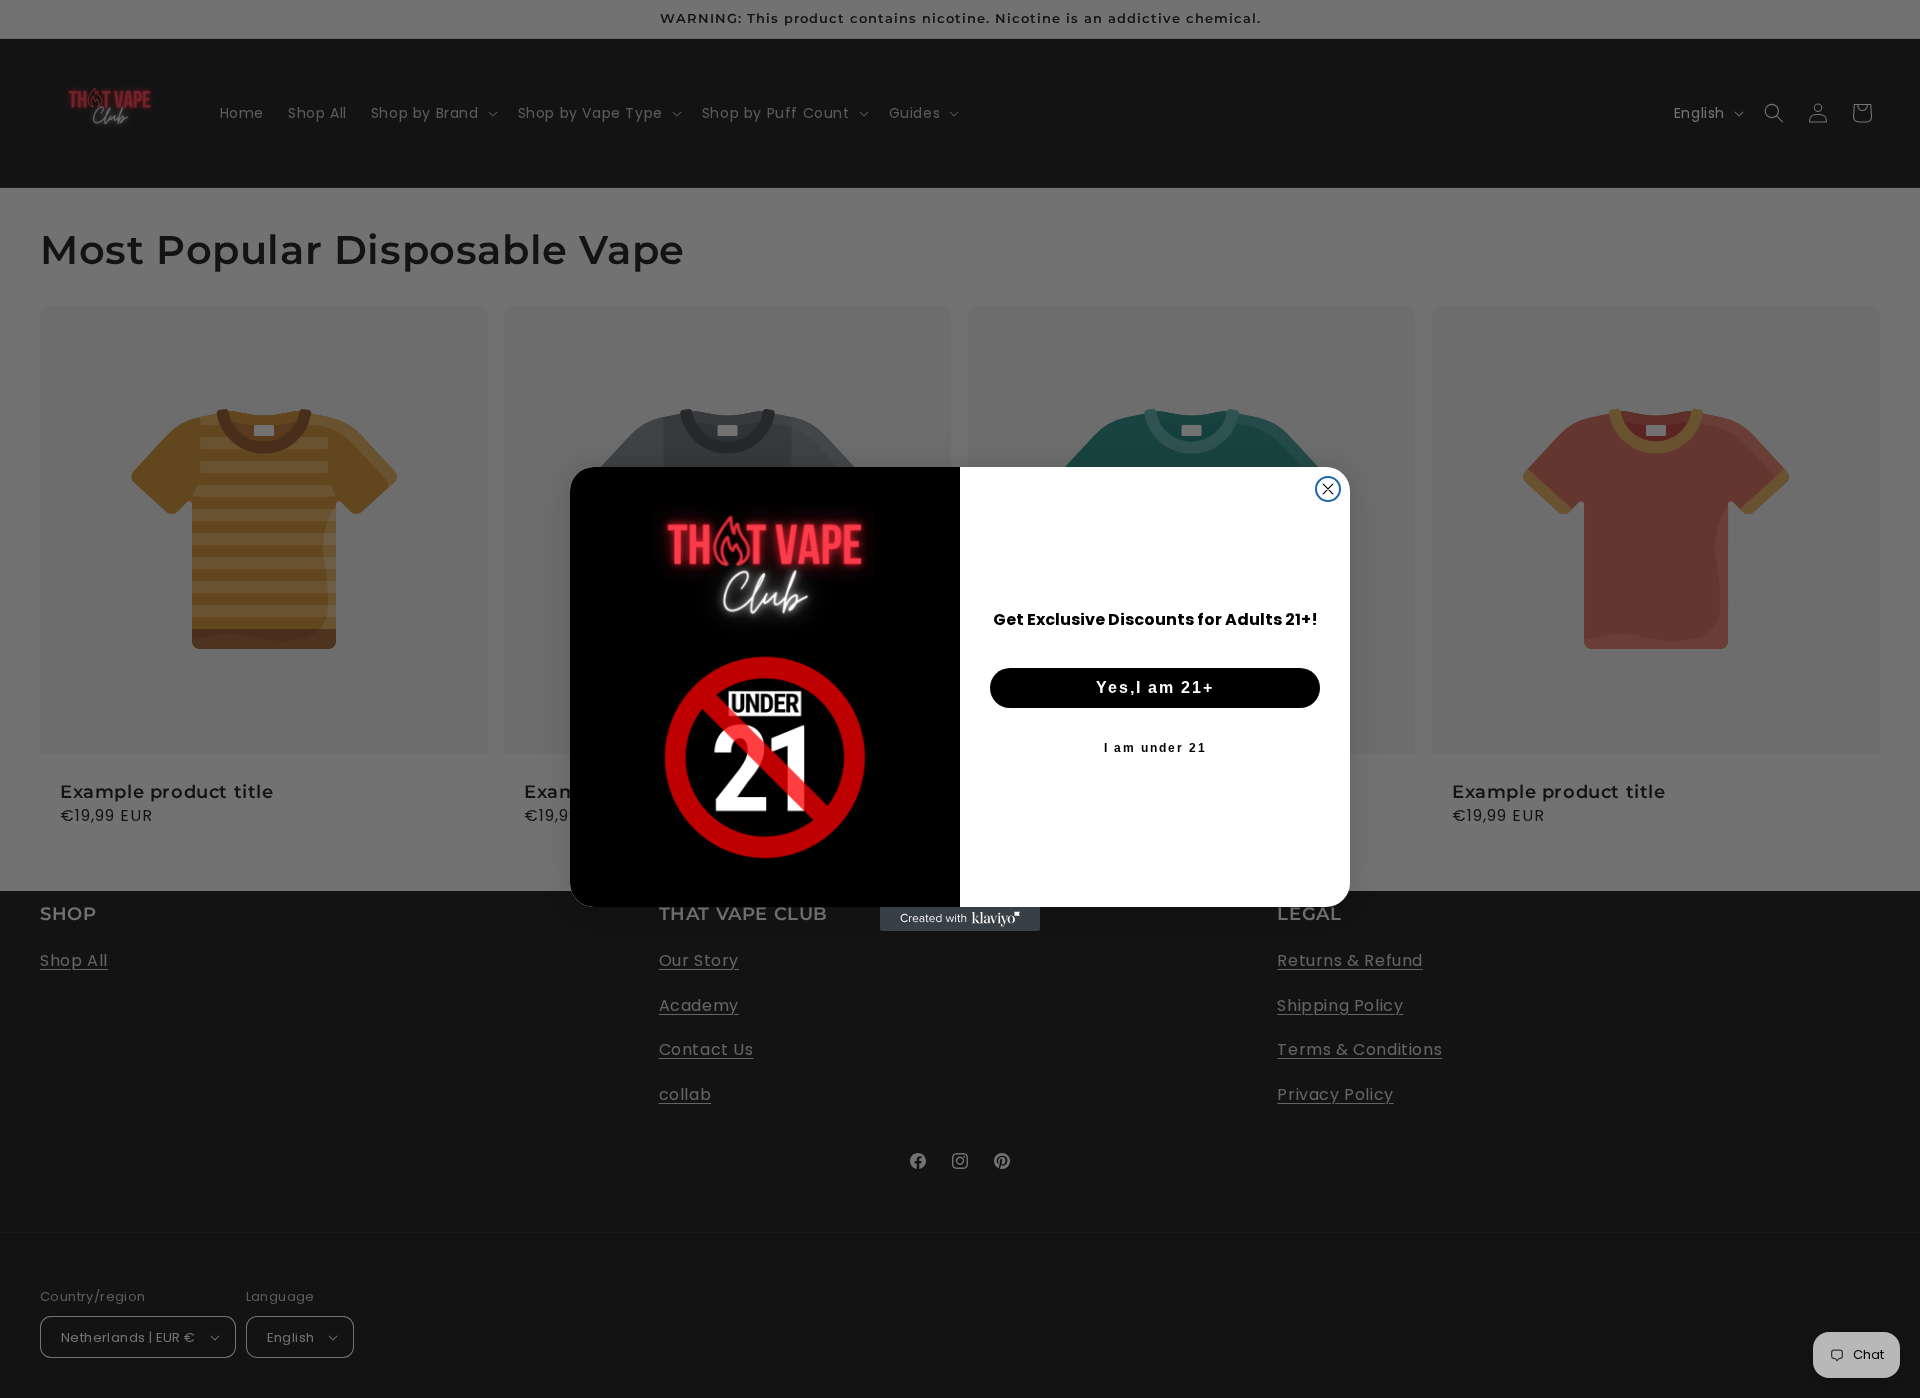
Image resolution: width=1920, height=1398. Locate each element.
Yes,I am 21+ (1155, 687)
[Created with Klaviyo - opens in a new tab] (960, 919)
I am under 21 (1155, 748)
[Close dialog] (1328, 489)
